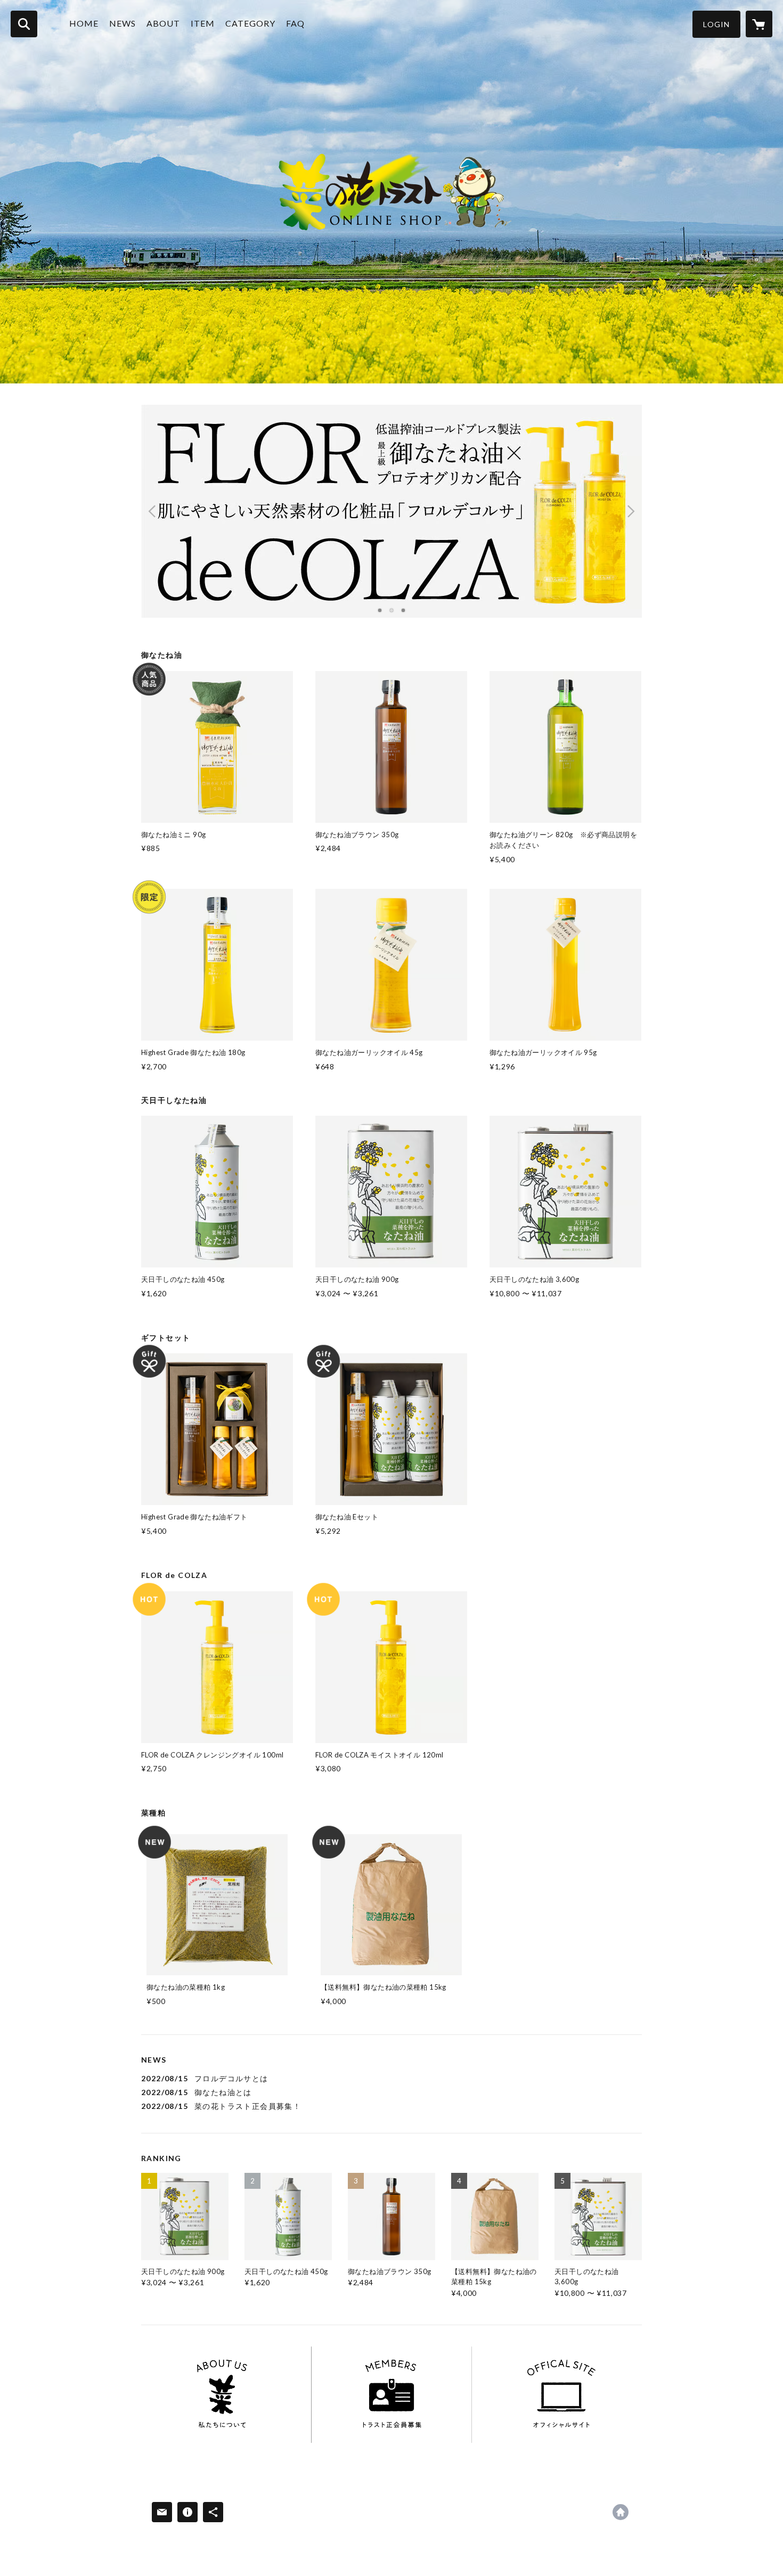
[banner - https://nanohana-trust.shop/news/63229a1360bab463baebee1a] (222, 2395)
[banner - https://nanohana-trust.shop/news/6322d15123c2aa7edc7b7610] (392, 2395)
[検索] (24, 24)
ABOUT (163, 23)
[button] (716, 24)
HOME (84, 23)
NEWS (123, 23)
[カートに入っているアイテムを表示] (759, 24)
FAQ (295, 23)
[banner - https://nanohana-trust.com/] (561, 2395)
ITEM (203, 23)
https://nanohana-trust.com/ (621, 2512)
